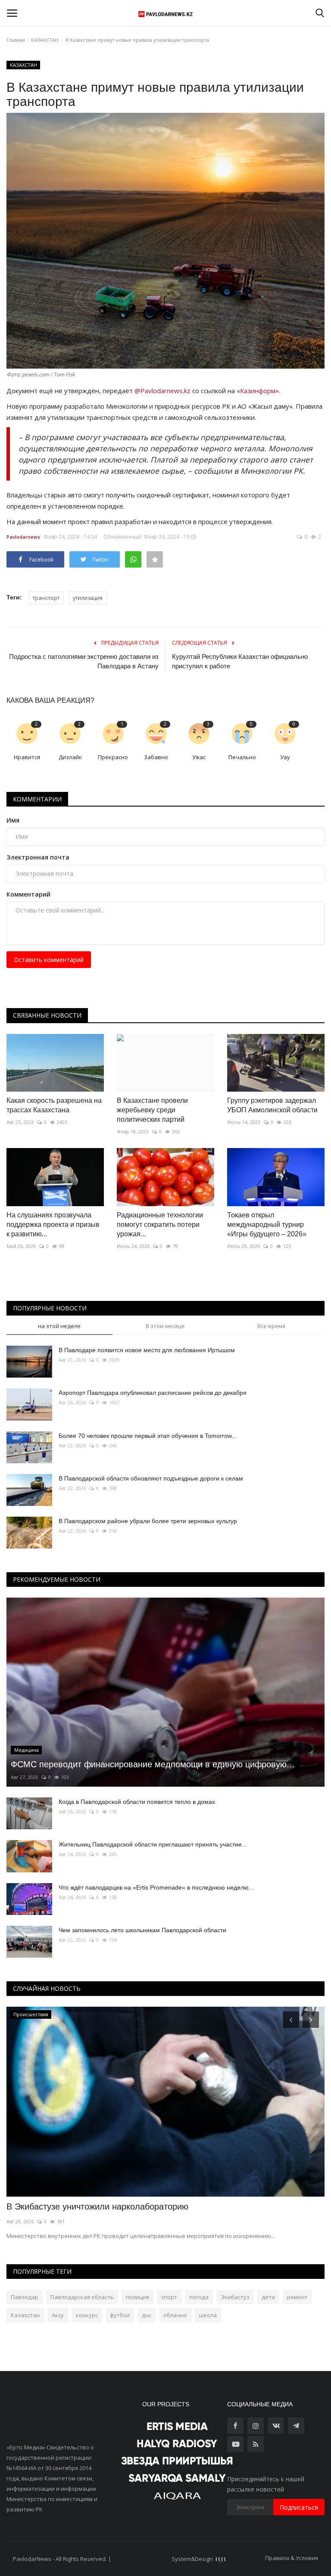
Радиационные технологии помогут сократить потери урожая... (160, 1224)
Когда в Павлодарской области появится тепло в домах (137, 1802)
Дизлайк (70, 757)
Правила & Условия (292, 2558)
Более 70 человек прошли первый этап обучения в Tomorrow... (148, 1436)
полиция (137, 2297)
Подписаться (299, 2507)
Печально (242, 757)
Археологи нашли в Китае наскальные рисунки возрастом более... (140, 2207)
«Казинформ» (258, 391)
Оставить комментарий (49, 960)
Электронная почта (38, 857)
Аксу (58, 2315)
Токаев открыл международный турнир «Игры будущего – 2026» (267, 1224)
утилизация (88, 598)
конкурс (87, 2315)
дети (268, 2297)
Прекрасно (113, 757)
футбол (120, 2315)
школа (208, 2315)
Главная (16, 40)
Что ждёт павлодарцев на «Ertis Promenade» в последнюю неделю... (156, 1887)
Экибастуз (235, 2297)
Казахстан (25, 2315)
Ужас (199, 757)
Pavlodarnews (23, 537)
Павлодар (25, 2297)
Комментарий (28, 894)
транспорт (46, 598)
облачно (175, 2315)
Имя (13, 820)
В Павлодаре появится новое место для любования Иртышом (147, 1350)
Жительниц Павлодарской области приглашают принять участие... (153, 1844)
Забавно (156, 757)
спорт (169, 2297)
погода (199, 2297)
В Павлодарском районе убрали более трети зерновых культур (148, 1521)
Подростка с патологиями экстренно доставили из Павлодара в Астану (84, 661)
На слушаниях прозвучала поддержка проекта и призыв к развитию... (53, 1224)
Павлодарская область (82, 2297)
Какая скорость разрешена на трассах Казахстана (54, 1105)
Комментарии (37, 799)
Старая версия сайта (141, 2559)
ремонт (297, 2297)
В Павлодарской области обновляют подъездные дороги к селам (151, 1478)
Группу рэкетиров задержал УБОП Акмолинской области (272, 1105)
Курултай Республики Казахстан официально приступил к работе (240, 661)
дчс (147, 2315)
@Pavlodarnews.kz (162, 391)
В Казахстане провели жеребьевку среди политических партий (152, 1110)
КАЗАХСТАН (45, 40)
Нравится (27, 757)
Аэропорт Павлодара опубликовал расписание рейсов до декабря (153, 1393)
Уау (285, 757)
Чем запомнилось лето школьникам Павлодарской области (142, 1930)
